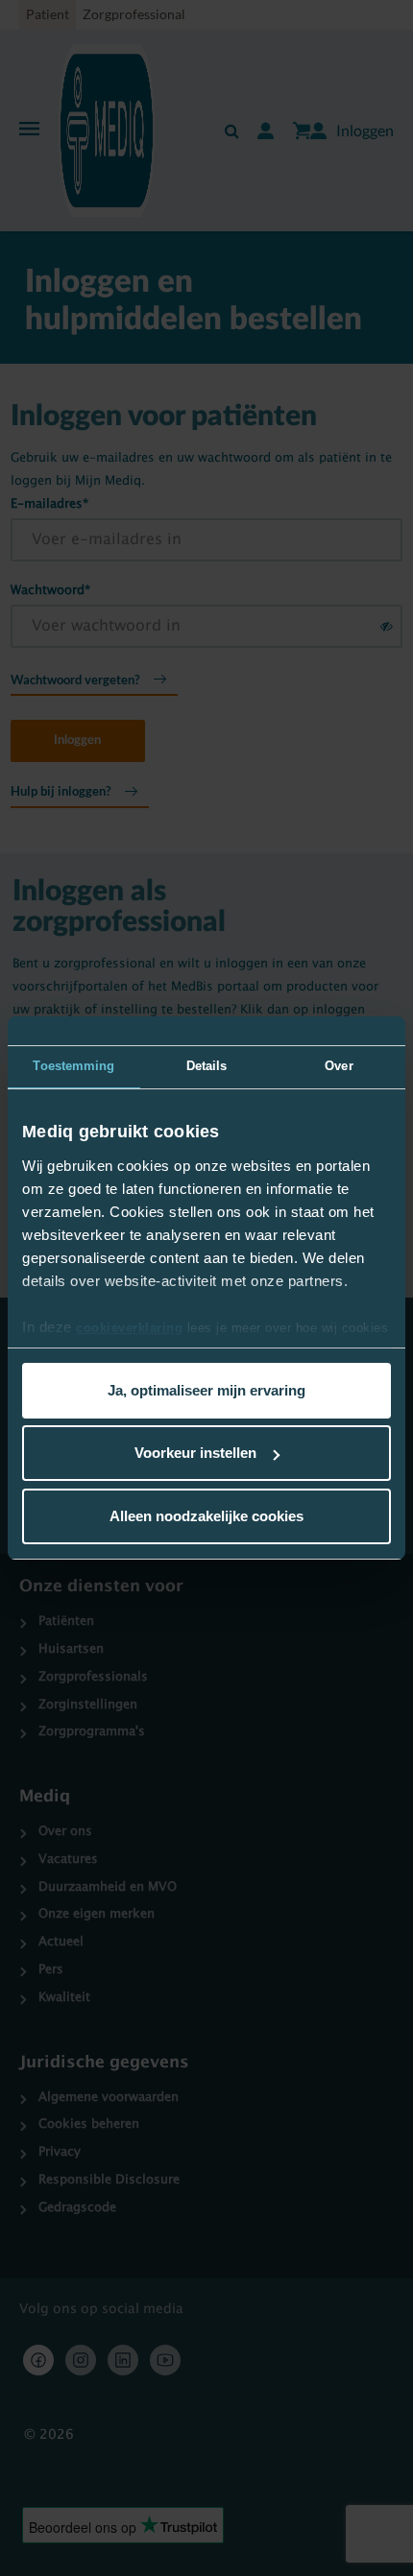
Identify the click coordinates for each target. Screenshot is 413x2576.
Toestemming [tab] (73, 1066)
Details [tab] (207, 1066)
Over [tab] (339, 1066)
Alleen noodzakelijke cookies (206, 1516)
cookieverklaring (129, 1328)
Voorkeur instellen (195, 1453)
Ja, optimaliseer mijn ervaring (206, 1390)
